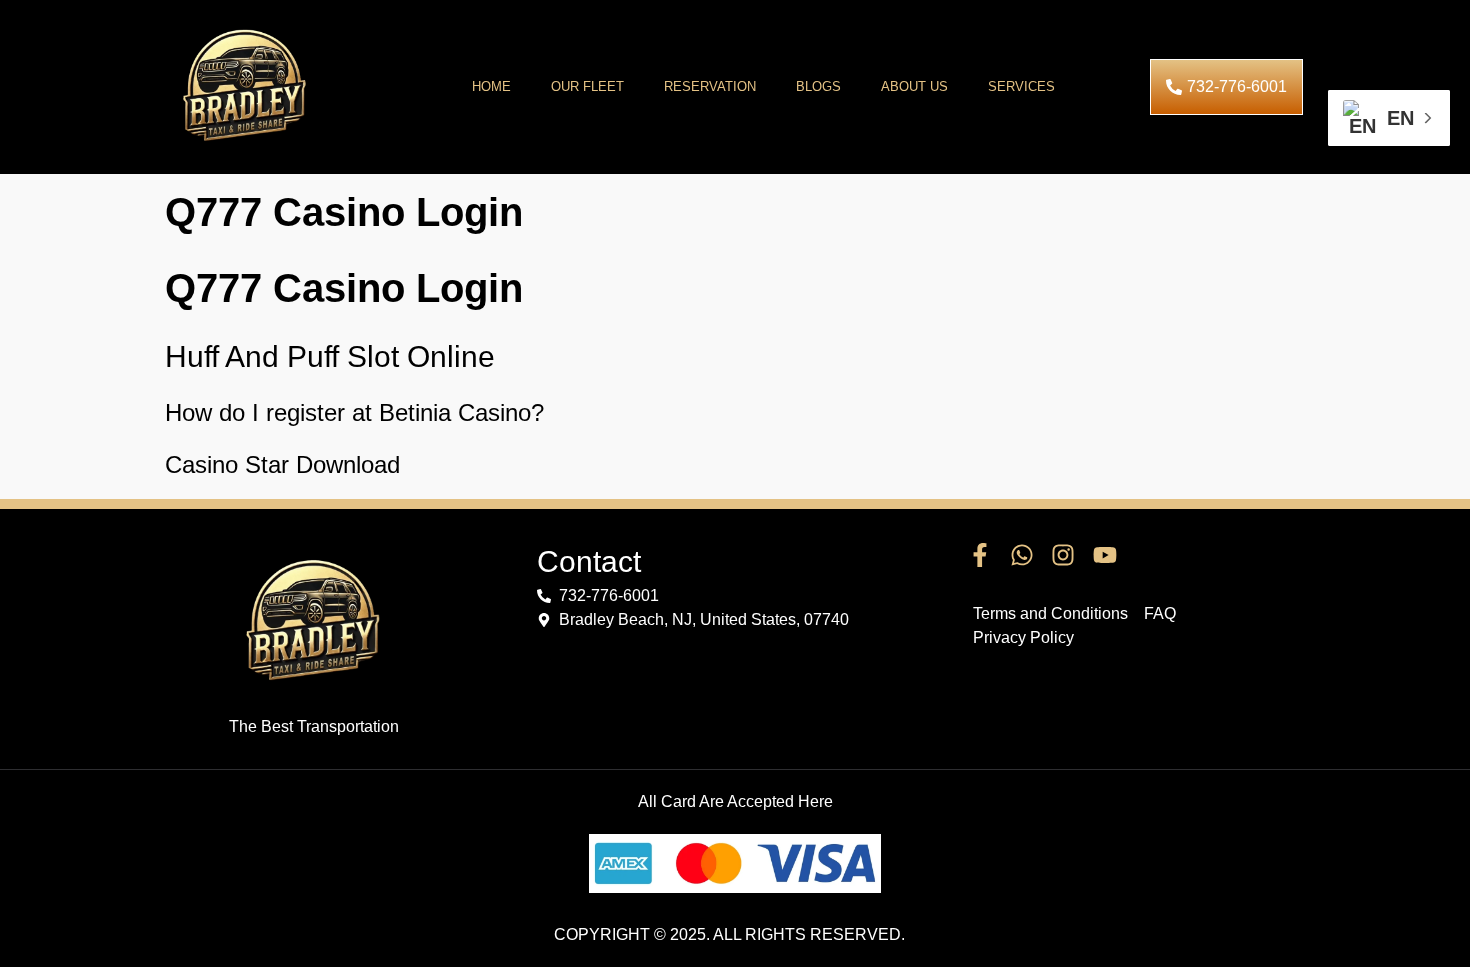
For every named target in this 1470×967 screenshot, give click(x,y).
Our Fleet (587, 86)
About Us (914, 86)
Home (491, 86)
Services (1021, 86)
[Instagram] (1063, 556)
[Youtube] (1105, 556)
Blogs (818, 86)
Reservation (710, 86)
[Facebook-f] (980, 556)
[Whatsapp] (1022, 556)
